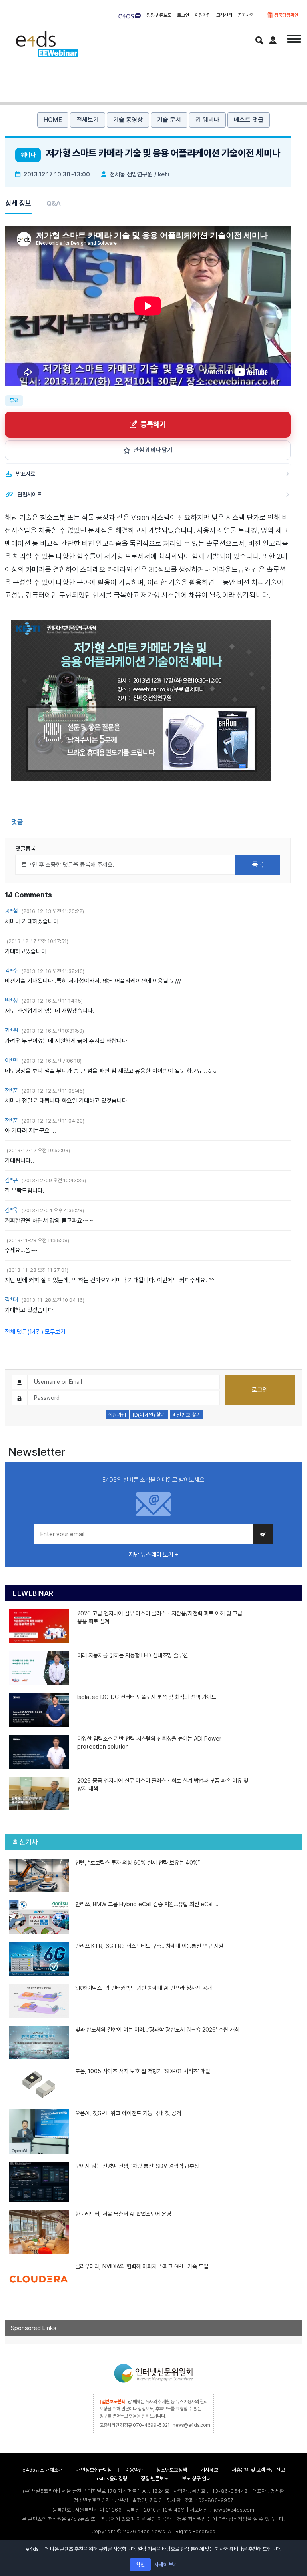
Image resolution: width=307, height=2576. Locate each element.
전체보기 (88, 120)
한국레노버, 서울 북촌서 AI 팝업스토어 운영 (123, 2214)
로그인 (183, 15)
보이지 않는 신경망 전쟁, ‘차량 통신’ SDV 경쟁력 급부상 (137, 2166)
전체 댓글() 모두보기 (35, 1332)
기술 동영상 (128, 120)
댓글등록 (26, 849)
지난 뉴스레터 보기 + (154, 1555)
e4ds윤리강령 (112, 2479)
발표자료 (26, 474)
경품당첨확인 (286, 15)
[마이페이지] (273, 40)
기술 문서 (169, 120)
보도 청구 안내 (196, 2479)
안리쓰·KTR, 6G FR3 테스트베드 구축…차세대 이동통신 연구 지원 (149, 1946)
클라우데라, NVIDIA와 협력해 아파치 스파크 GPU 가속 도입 (142, 2266)
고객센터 (224, 15)
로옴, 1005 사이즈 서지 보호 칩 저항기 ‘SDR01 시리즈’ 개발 (143, 2071)
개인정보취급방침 (94, 2470)
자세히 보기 (166, 2565)
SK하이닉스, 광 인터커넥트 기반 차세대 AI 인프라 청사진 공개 (144, 1988)
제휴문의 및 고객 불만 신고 (258, 2470)
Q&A (54, 203)
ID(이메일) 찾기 (149, 1415)
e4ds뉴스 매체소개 (43, 2470)
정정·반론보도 (159, 15)
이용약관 (134, 2470)
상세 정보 (18, 203)
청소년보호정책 (172, 2470)
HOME (53, 120)
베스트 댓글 (249, 120)
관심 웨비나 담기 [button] (153, 450)
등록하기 (153, 424)
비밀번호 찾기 (187, 1415)
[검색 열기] (259, 40)
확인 (140, 2565)
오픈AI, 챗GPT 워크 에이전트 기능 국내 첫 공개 (128, 2113)
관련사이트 (30, 494)
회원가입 (203, 15)
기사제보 (209, 2470)
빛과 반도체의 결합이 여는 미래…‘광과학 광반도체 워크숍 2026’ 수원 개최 (157, 2029)
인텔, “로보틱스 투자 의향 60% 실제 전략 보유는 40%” (138, 1862)
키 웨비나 (207, 120)
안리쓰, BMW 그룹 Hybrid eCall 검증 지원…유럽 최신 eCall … (148, 1904)
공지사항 (246, 15)
